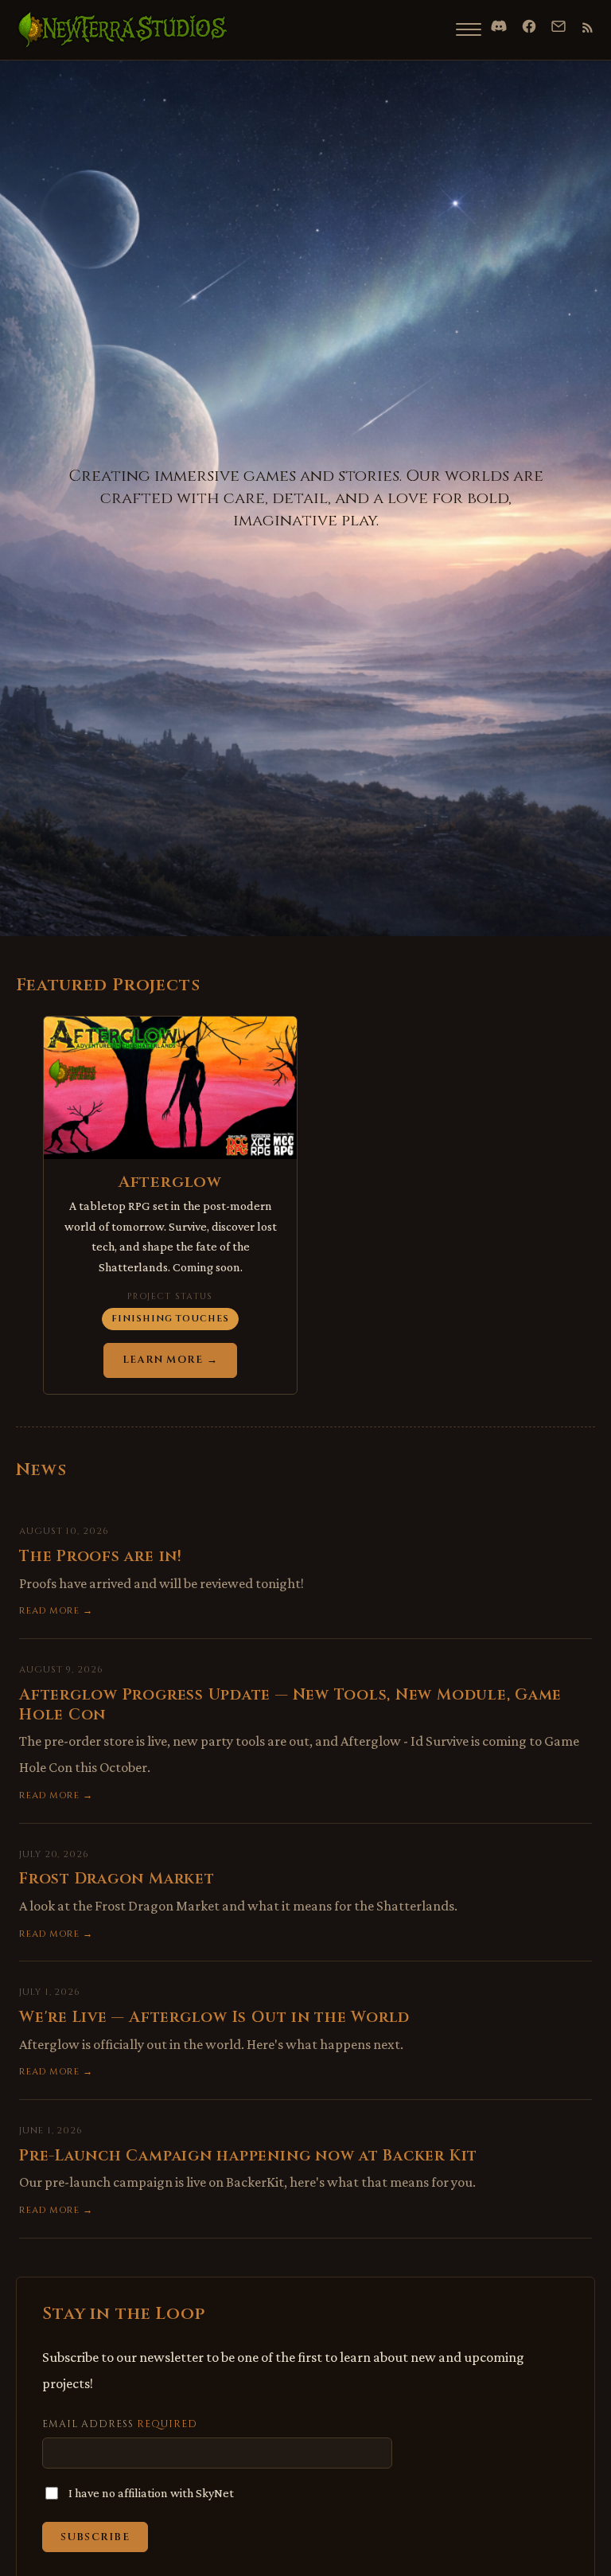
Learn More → (170, 1360)
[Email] (558, 26)
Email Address (120, 2424)
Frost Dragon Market (117, 1879)
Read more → (56, 1611)
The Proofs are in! (101, 1556)
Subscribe (95, 2537)
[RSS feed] (588, 27)
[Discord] (499, 26)
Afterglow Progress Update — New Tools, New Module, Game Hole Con (290, 1705)
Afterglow (170, 1182)
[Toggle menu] (469, 29)
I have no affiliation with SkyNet (151, 2493)
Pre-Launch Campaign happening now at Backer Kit (248, 2156)
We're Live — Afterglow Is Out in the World (214, 2017)
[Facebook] (529, 26)
